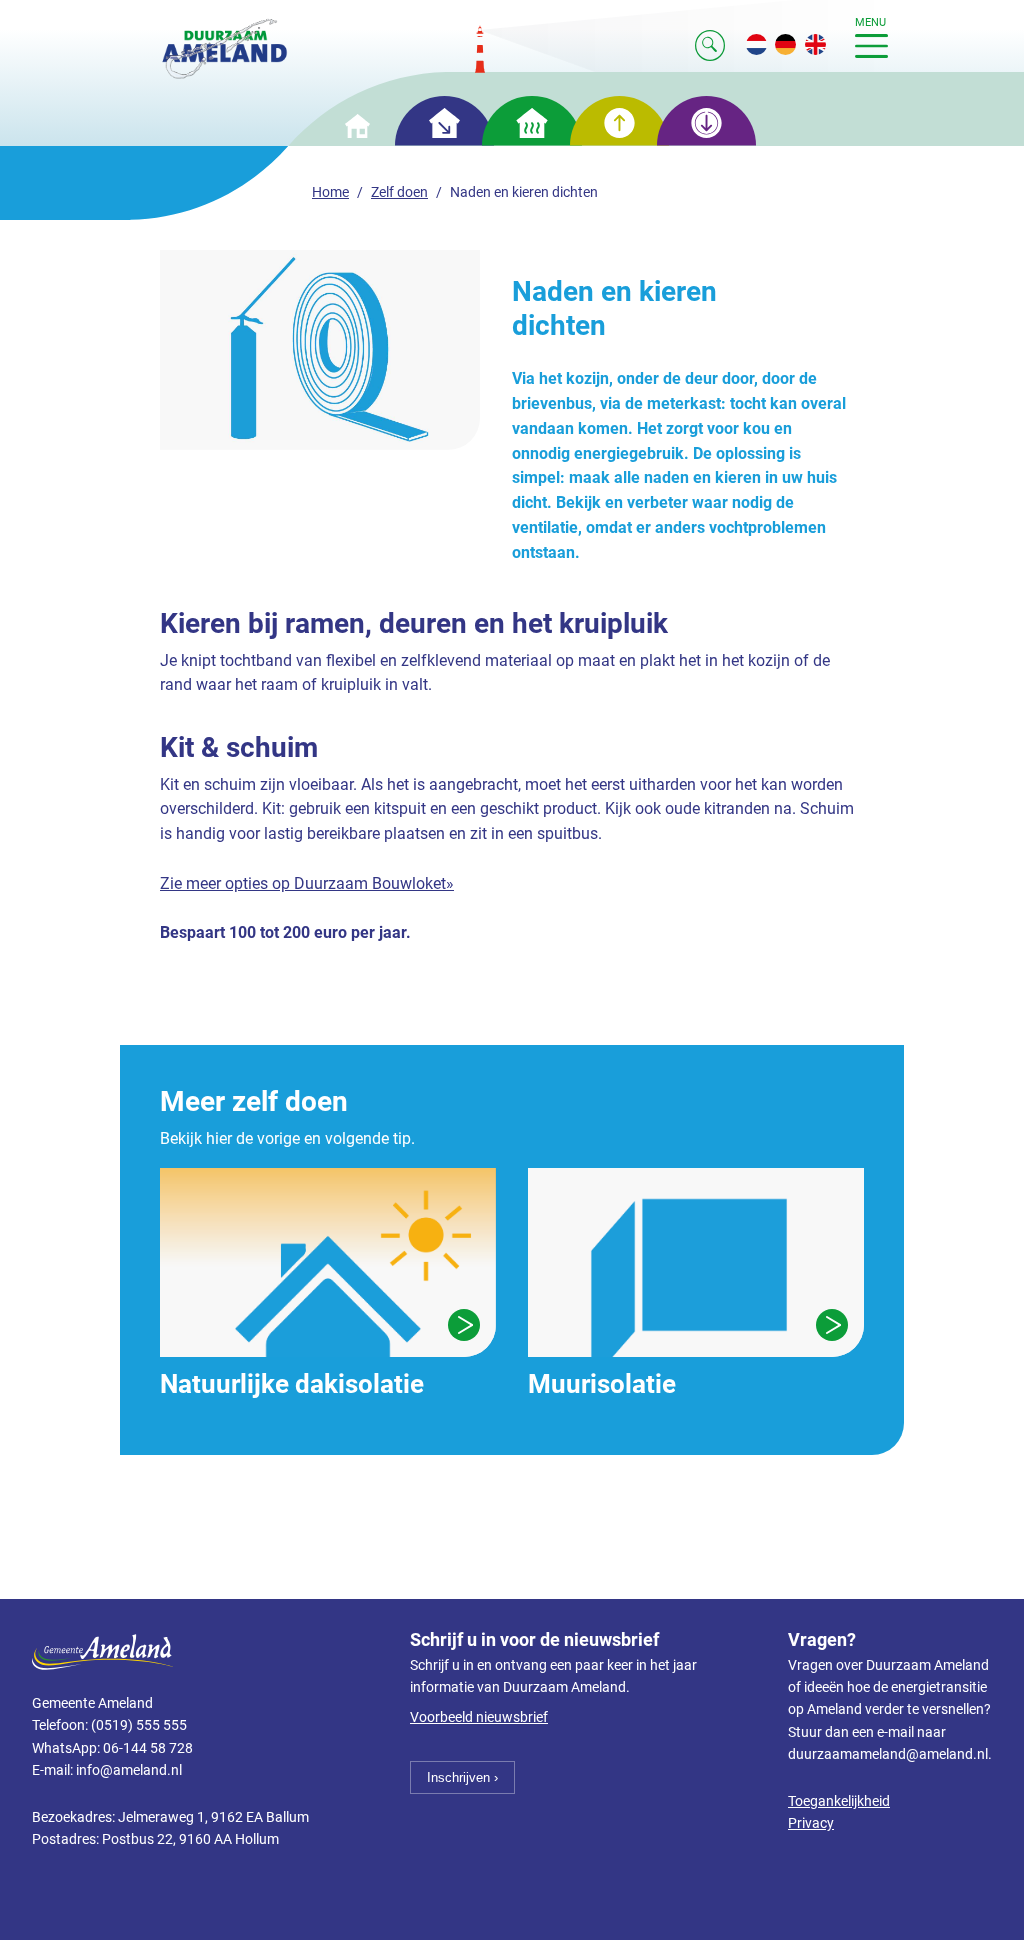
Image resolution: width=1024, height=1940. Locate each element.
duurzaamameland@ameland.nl (888, 1754)
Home (330, 192)
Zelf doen (399, 192)
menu (870, 22)
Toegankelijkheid (839, 1801)
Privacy (811, 1823)
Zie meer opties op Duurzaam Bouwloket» (307, 883)
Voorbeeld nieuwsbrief (479, 1717)
